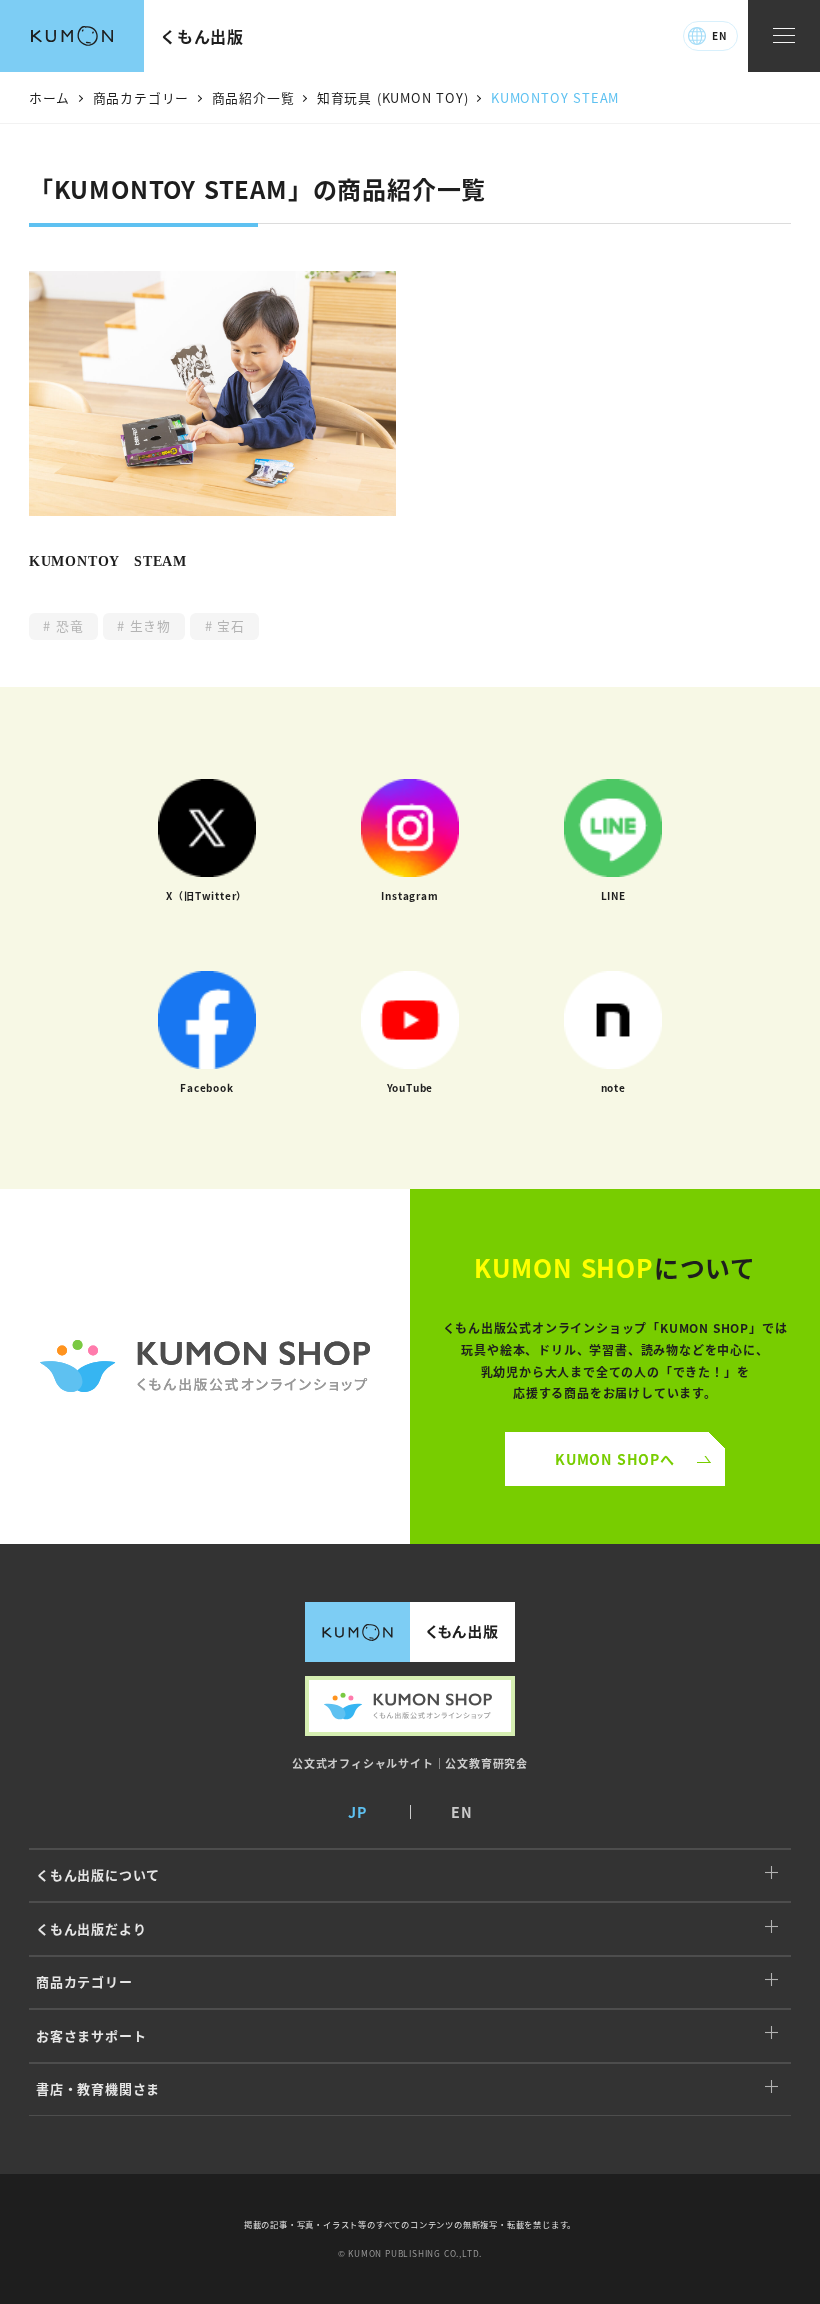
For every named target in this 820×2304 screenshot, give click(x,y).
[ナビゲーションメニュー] (784, 36)
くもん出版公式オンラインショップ (410, 1706)
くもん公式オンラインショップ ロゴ (205, 1366)
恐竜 (67, 625)
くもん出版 (202, 36)
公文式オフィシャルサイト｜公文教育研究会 (410, 1763)
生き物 (148, 625)
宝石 (228, 625)
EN (719, 35)
